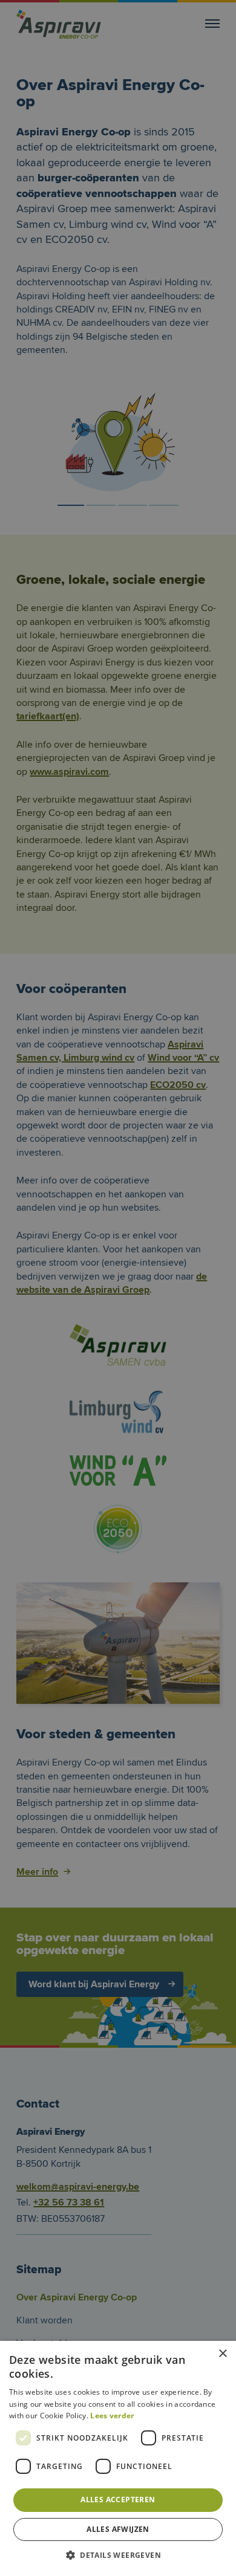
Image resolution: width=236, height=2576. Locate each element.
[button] (118, 2555)
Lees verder (112, 2416)
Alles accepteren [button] (118, 2500)
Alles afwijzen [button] (118, 2529)
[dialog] (118, 1288)
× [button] (222, 2354)
